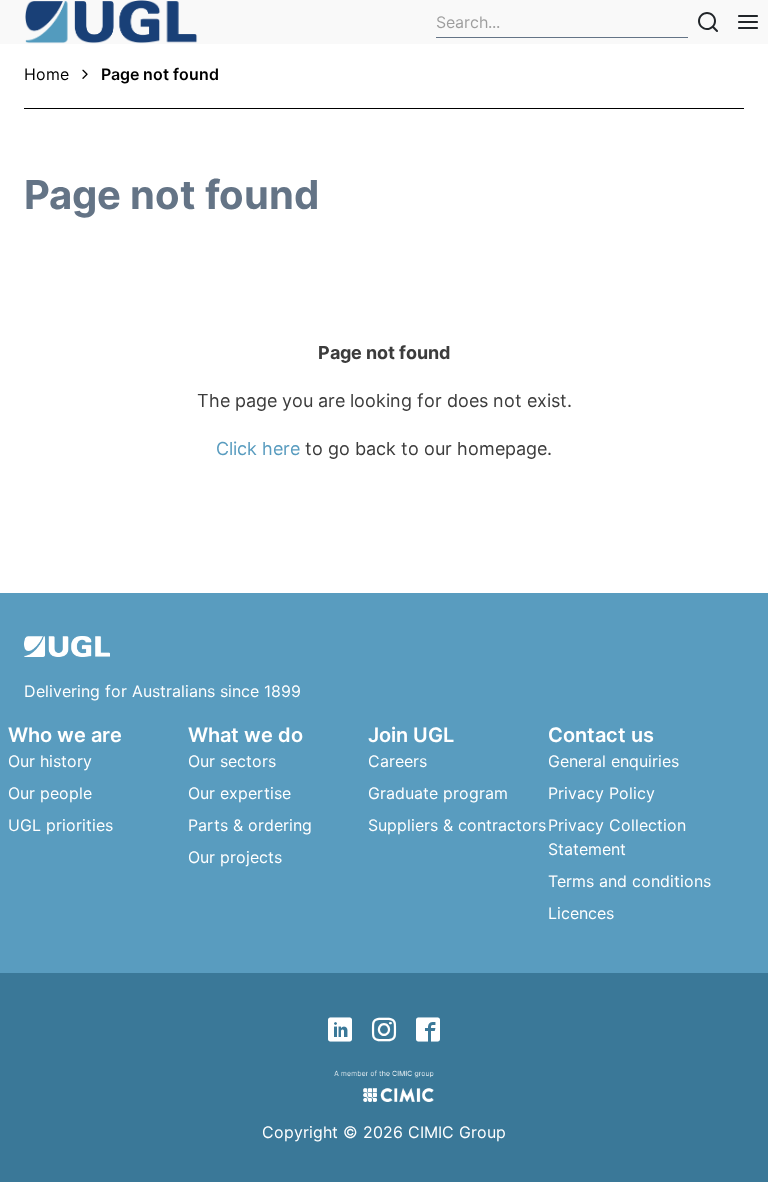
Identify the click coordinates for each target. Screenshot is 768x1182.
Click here (258, 448)
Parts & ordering (250, 825)
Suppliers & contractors (457, 825)
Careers (397, 761)
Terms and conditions (629, 881)
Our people (50, 793)
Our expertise (239, 793)
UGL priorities (60, 825)
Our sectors (232, 761)
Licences (581, 913)
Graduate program (438, 793)
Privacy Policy (601, 793)
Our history (50, 761)
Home (46, 74)
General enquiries (613, 761)
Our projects (235, 857)
